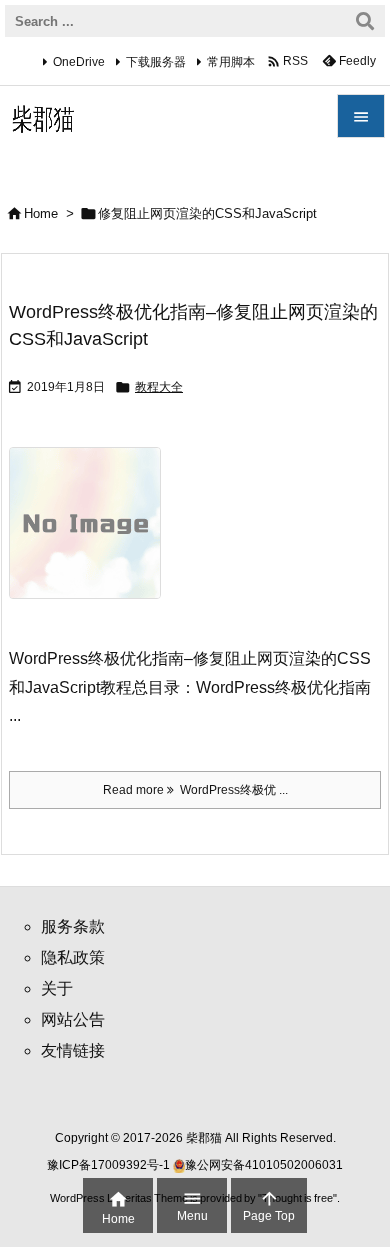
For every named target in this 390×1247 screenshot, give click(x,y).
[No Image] (92, 536)
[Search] (365, 21)
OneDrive (79, 62)
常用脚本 (231, 62)
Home (41, 213)
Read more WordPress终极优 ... (195, 790)
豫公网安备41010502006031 (264, 1165)
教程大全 (159, 387)
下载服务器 (156, 62)
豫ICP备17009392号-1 (110, 1165)
